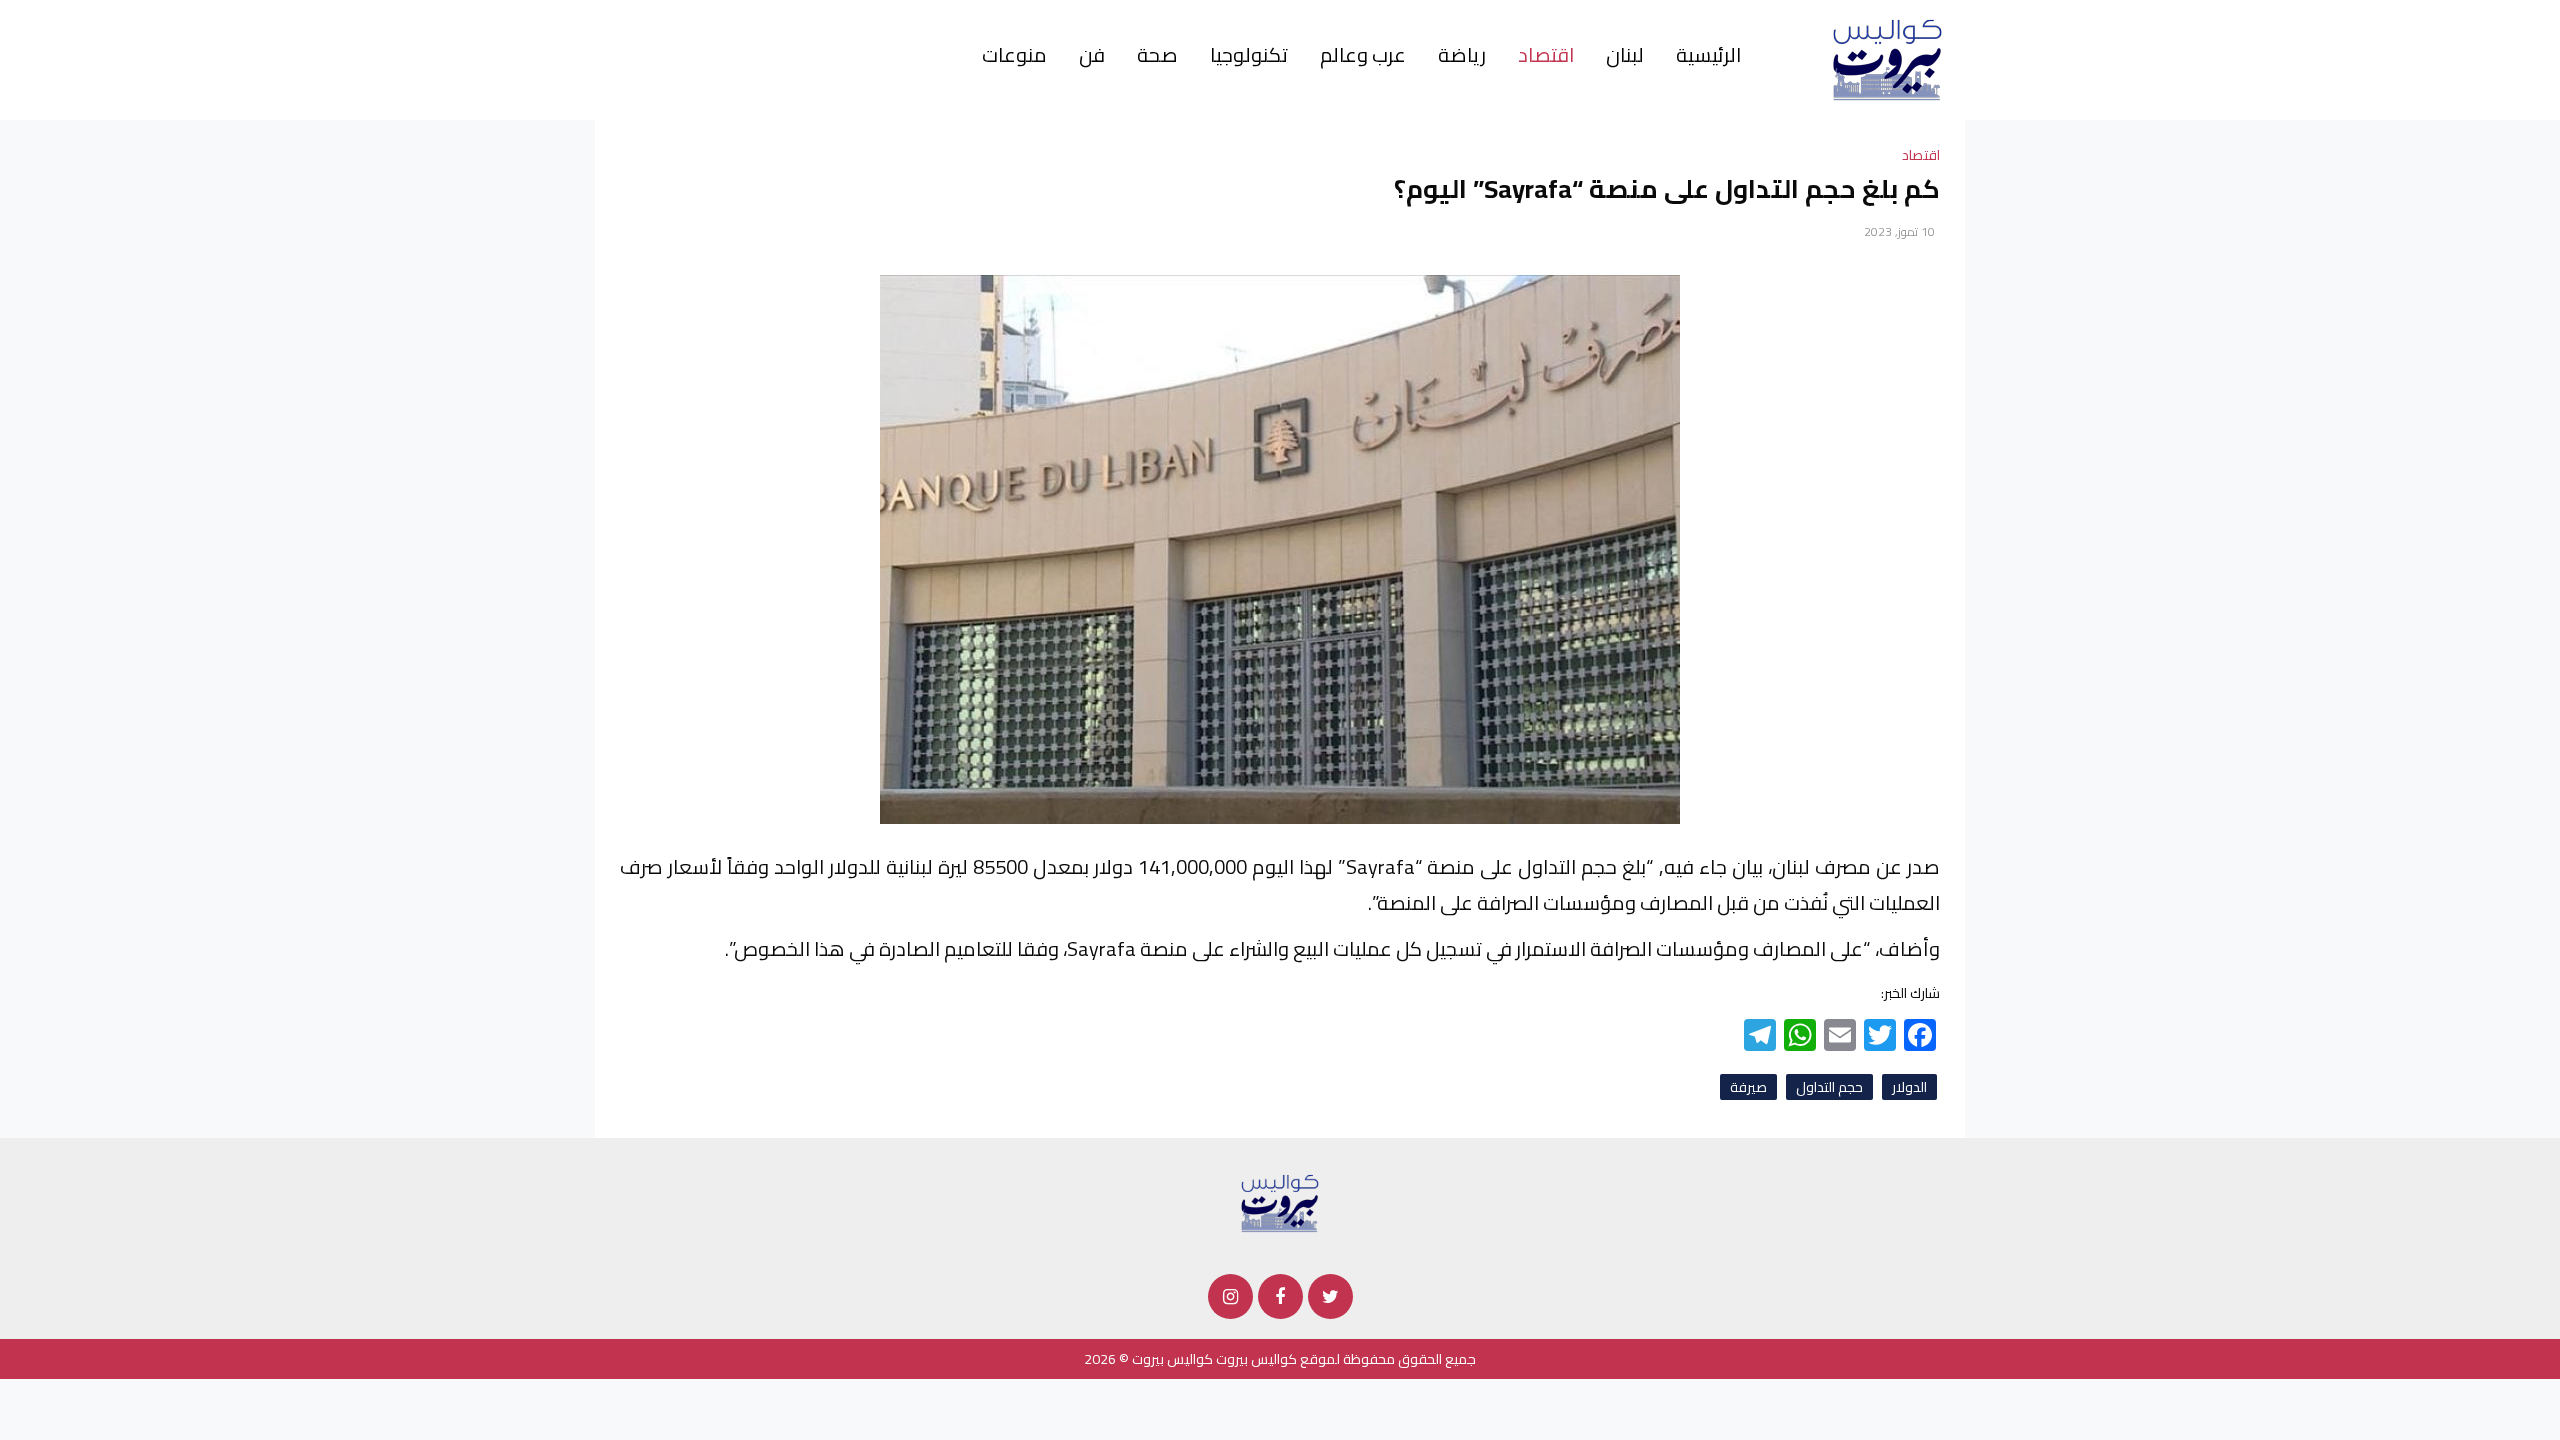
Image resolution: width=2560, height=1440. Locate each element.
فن (1092, 54)
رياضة (1462, 54)
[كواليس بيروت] (1887, 59)
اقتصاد (1546, 54)
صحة (1157, 54)
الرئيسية (1708, 54)
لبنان (1625, 54)
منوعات (1014, 54)
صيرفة (1748, 1087)
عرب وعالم (1363, 54)
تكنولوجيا (1249, 54)
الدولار (1909, 1087)
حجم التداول (1829, 1087)
